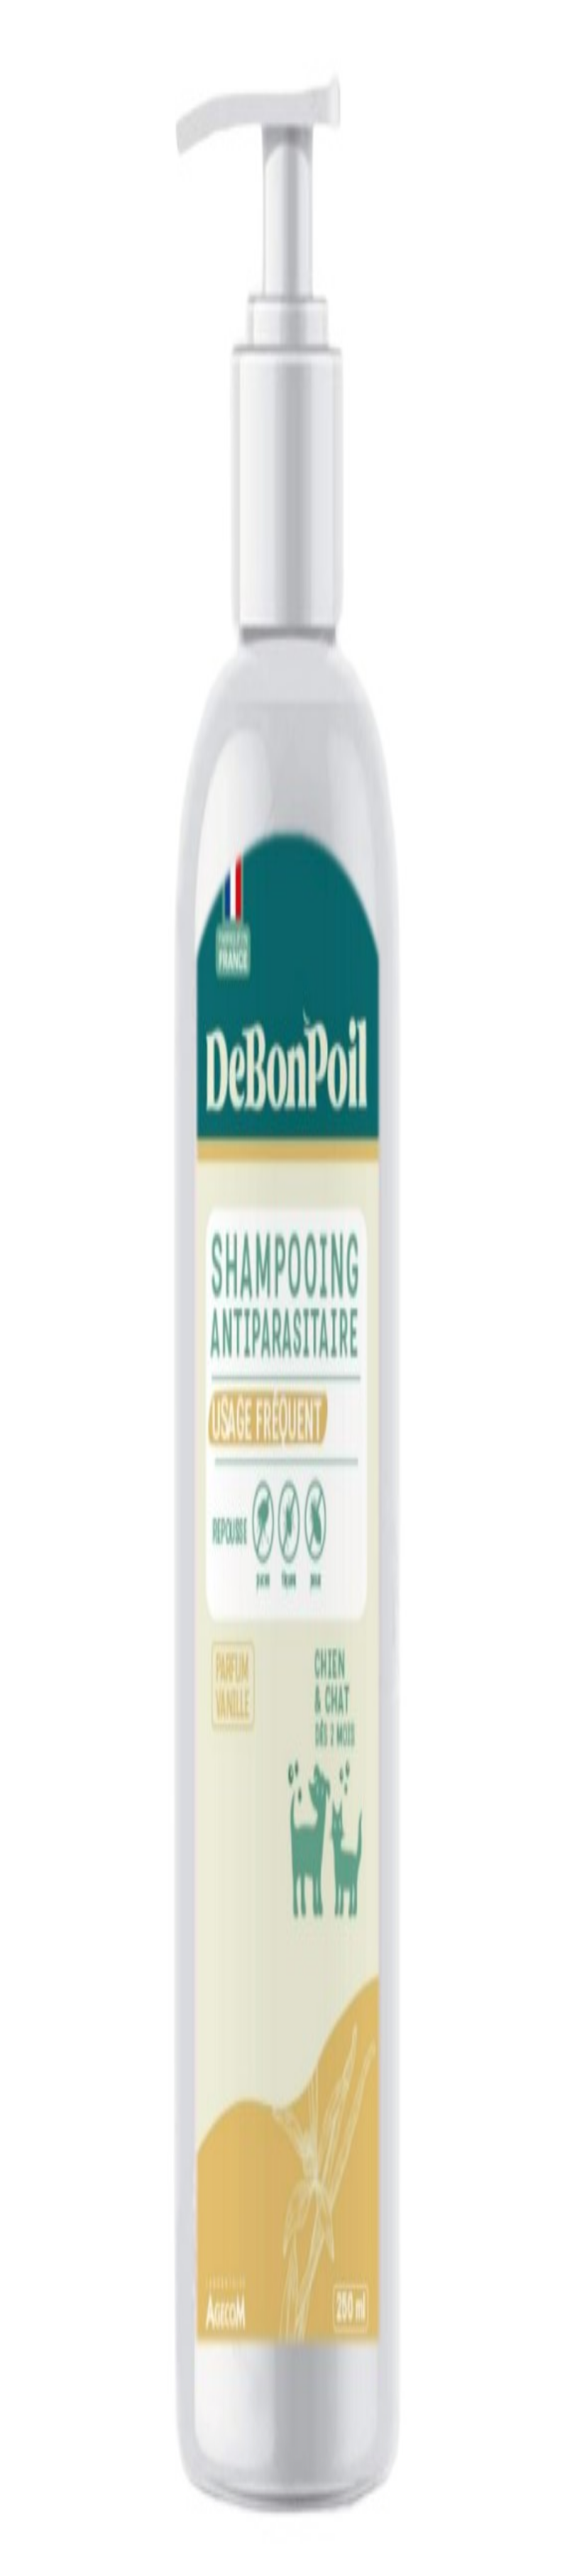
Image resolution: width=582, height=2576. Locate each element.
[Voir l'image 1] (11, 232)
